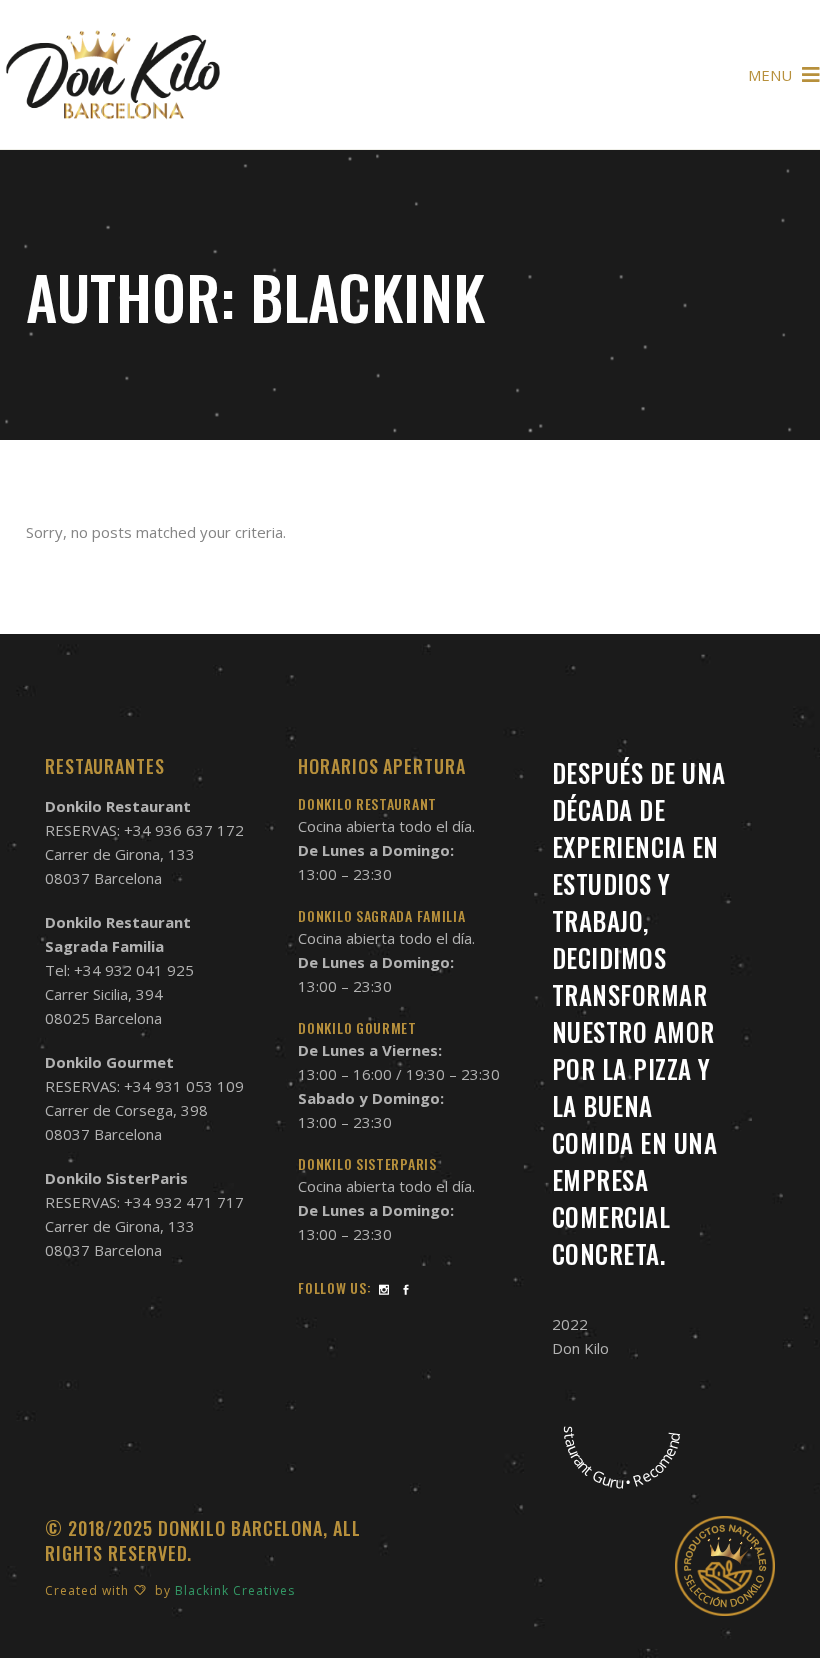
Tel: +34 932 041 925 (119, 970)
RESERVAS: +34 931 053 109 (144, 1086)
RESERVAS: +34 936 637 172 (144, 830)
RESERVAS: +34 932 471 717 (144, 1202)
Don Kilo (580, 1348)
